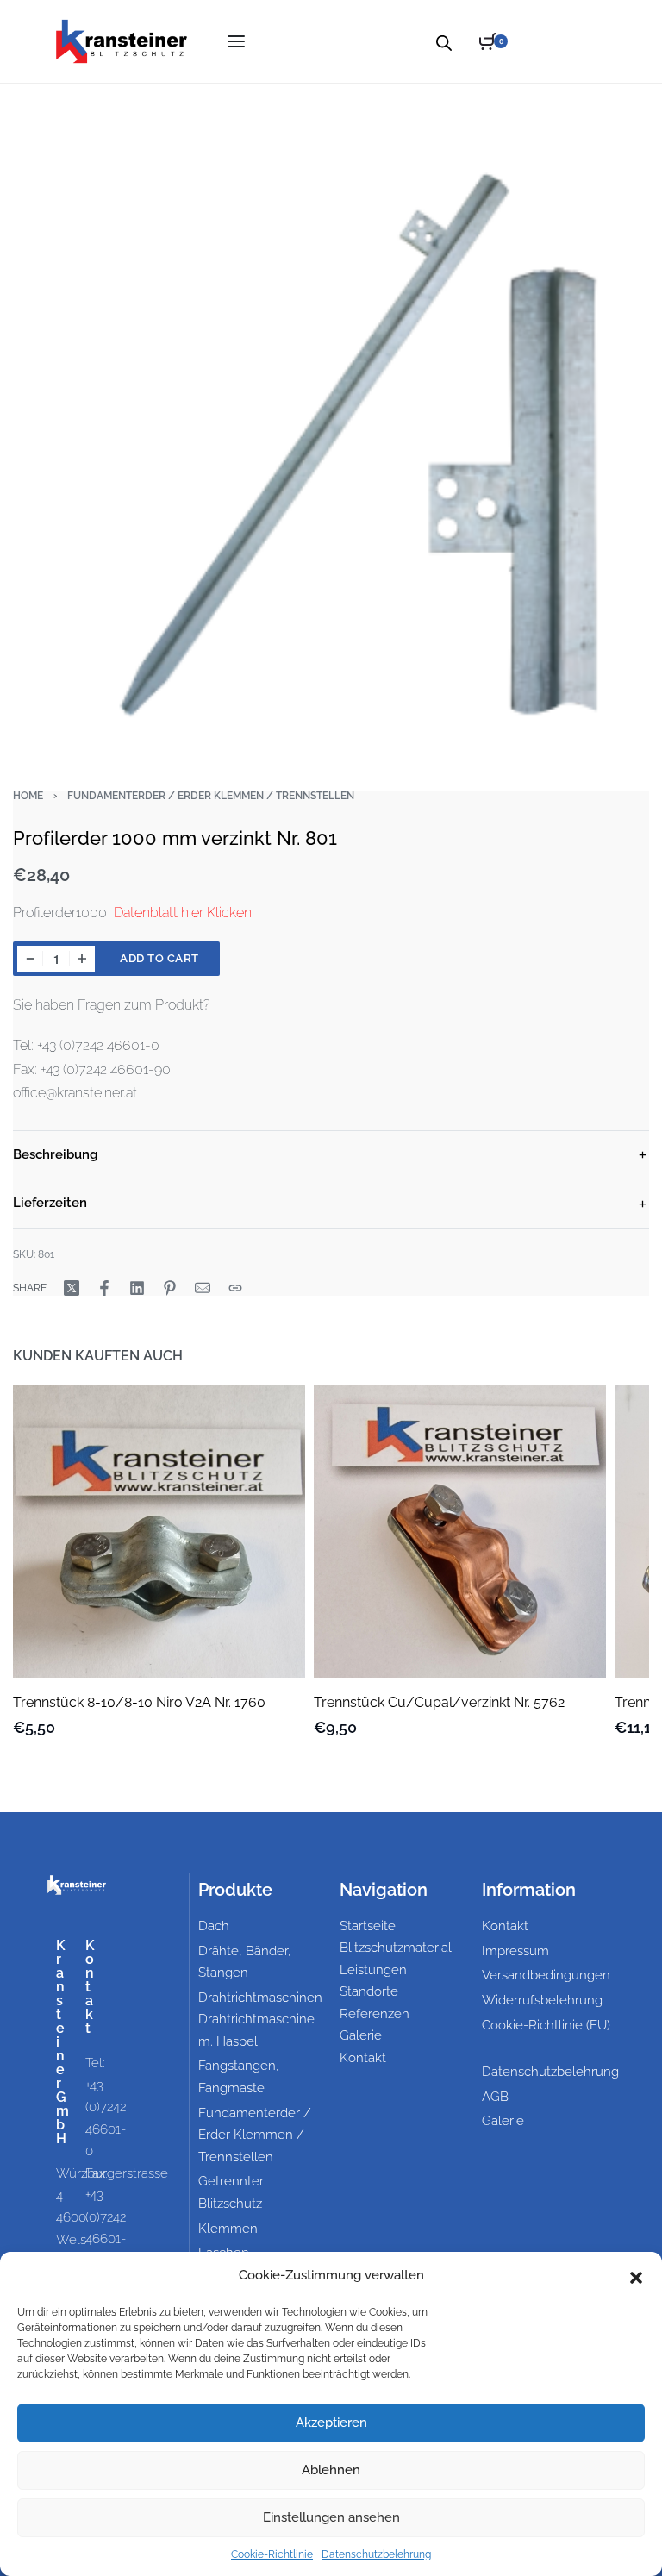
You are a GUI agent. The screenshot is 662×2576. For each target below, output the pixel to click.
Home (28, 796)
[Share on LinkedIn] (137, 1288)
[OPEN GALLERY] (331, 422)
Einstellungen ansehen (331, 2517)
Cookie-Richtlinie (272, 2554)
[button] (636, 2276)
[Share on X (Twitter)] (72, 1288)
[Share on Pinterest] (170, 1288)
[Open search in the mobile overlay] (444, 41)
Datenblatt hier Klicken (183, 913)
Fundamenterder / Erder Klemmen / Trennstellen (211, 796)
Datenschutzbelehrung (376, 2554)
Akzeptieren (331, 2423)
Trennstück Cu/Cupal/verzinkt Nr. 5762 (439, 1702)
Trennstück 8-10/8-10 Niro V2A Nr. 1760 (139, 1702)
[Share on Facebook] (104, 1288)
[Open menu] (236, 41)
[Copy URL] (235, 1288)
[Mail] (203, 1288)
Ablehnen (331, 2470)
